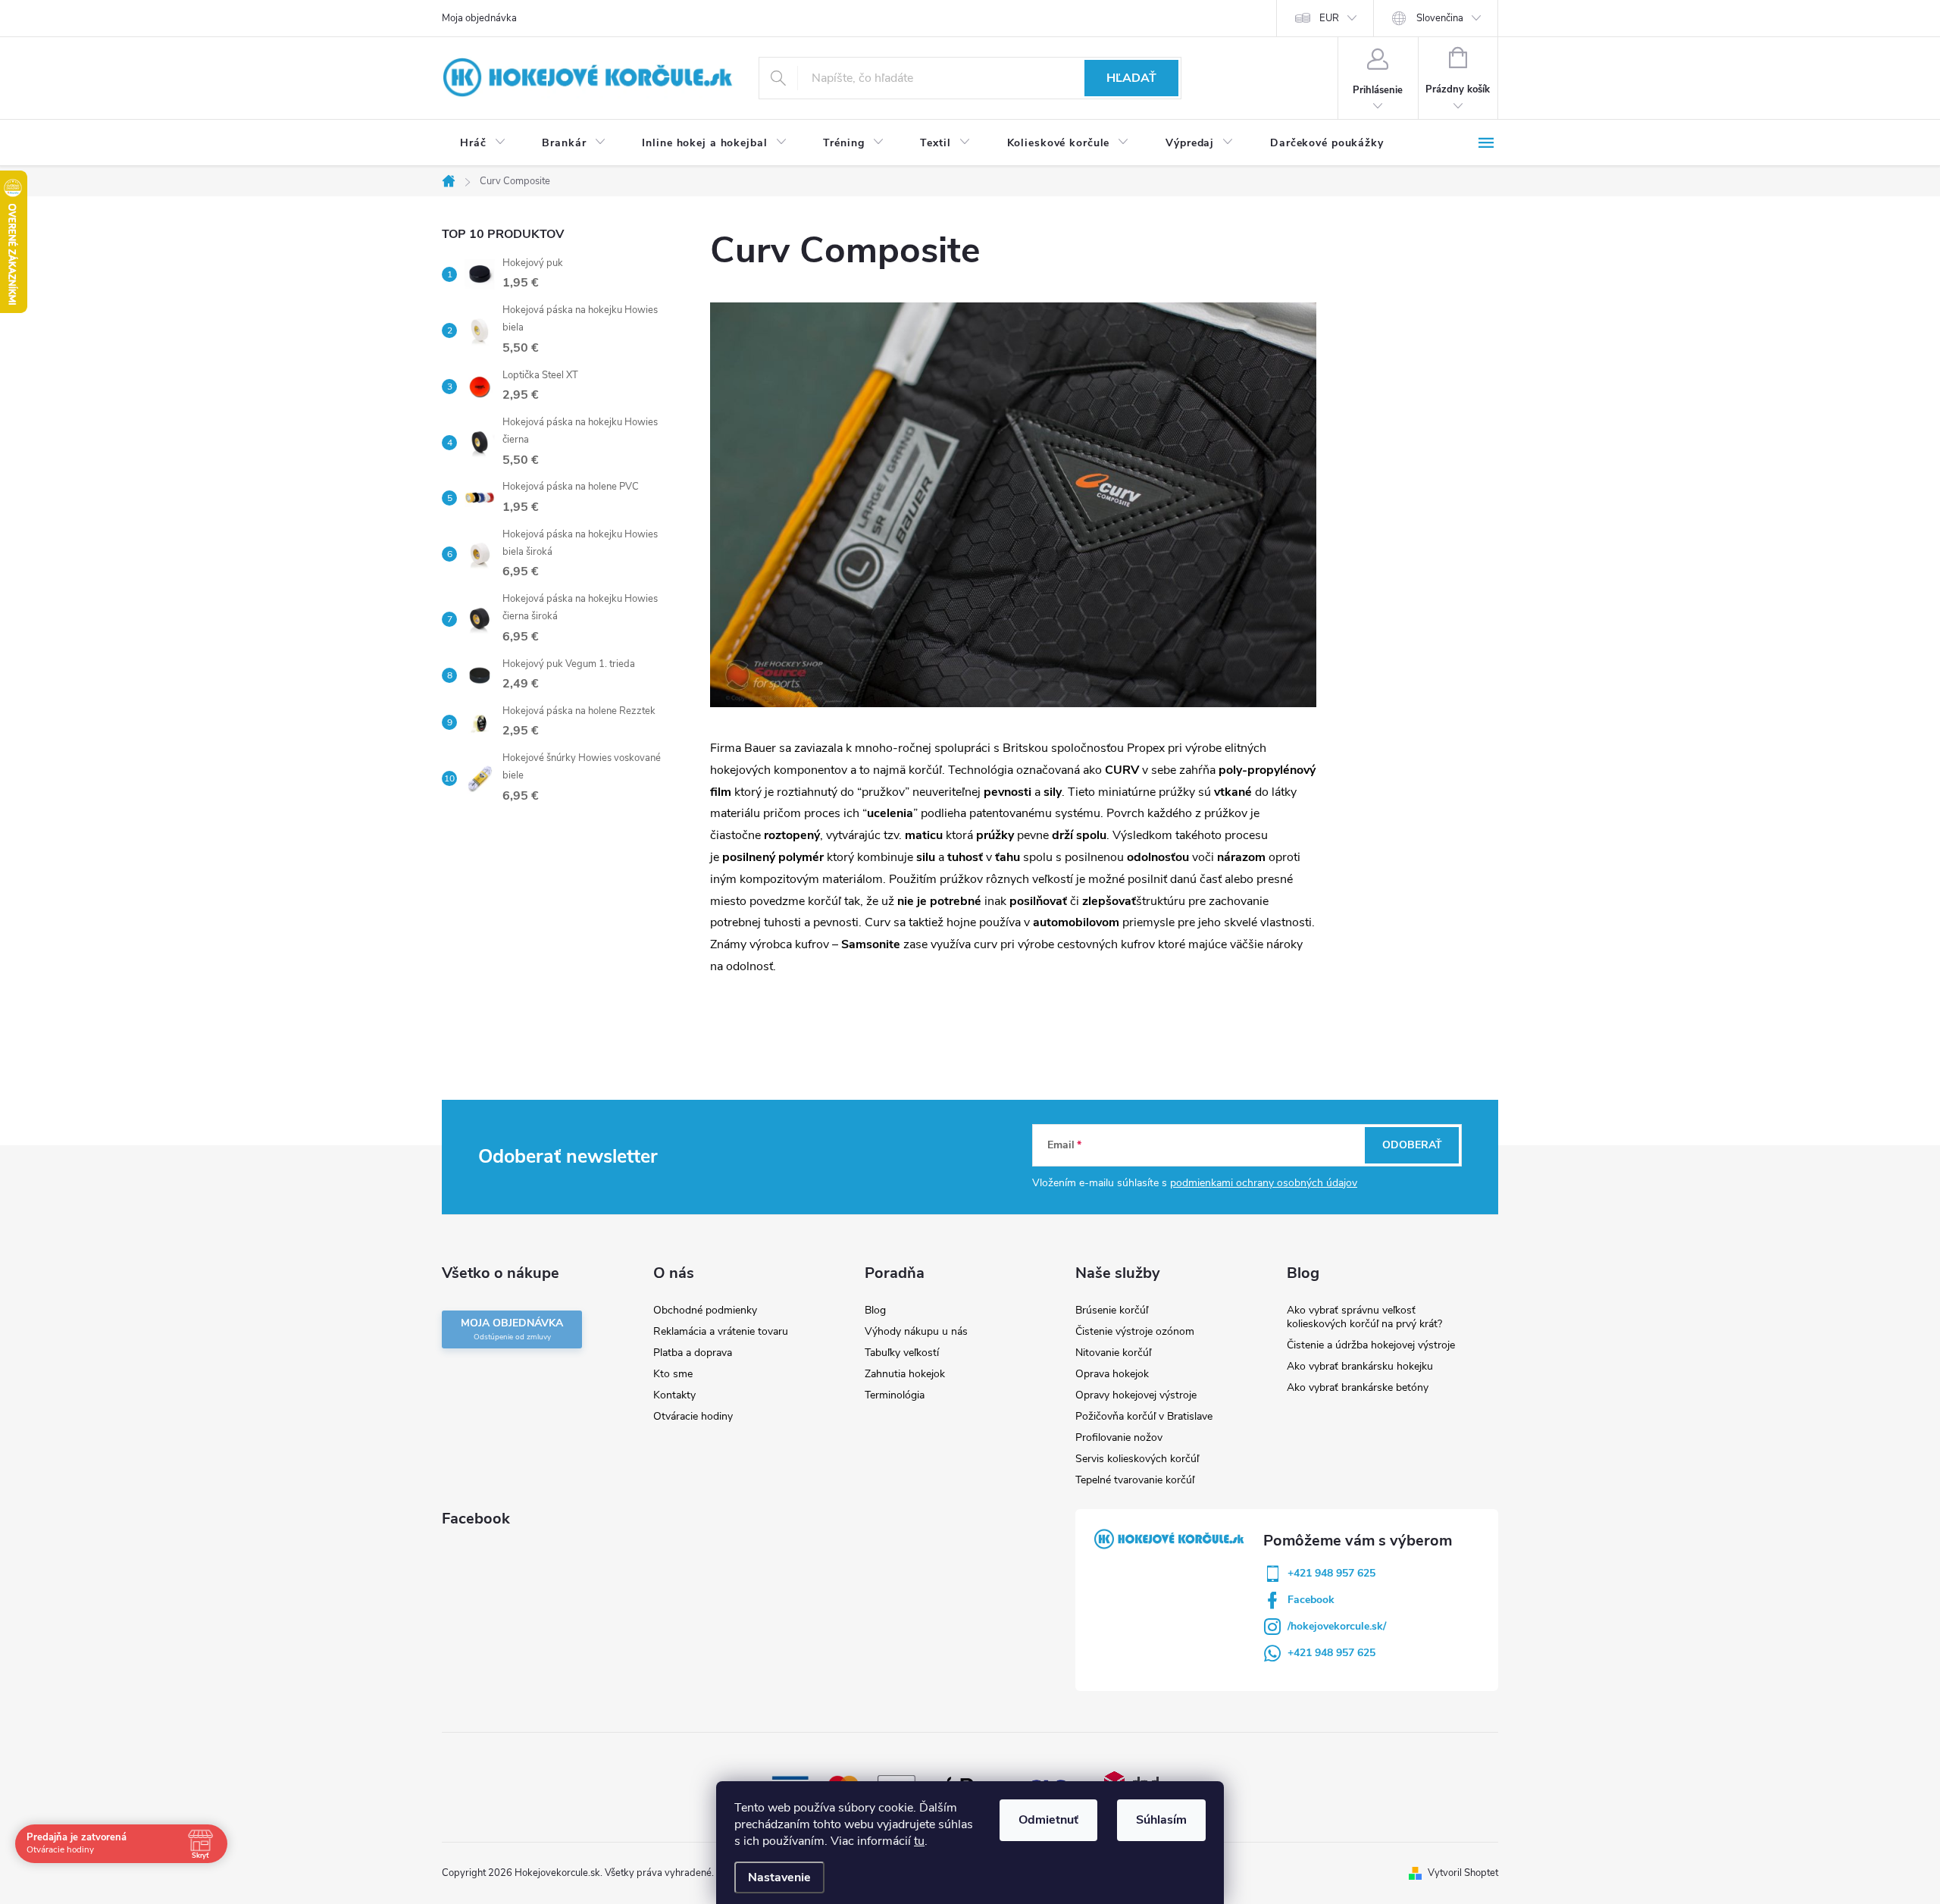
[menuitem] (483, 143)
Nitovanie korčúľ (1113, 1353)
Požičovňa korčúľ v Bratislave (1144, 1416)
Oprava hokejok (1112, 1374)
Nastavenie (779, 1877)
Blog (875, 1310)
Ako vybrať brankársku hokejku (1360, 1366)
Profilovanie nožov (1119, 1437)
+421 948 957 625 (1331, 1573)
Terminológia (895, 1395)
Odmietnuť (1048, 1820)
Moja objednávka (479, 18)
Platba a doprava (693, 1353)
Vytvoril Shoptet (1463, 1873)
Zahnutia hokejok (905, 1374)
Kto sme (673, 1374)
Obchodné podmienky (705, 1310)
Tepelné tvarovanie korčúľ (1135, 1480)
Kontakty (674, 1395)
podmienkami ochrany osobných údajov (1264, 1183)
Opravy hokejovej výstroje (1136, 1395)
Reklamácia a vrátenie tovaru (721, 1331)
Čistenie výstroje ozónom (1135, 1331)
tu (919, 1841)
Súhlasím (1161, 1820)
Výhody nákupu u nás (916, 1331)
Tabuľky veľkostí (902, 1353)
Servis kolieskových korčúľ (1137, 1459)
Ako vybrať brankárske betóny (1358, 1387)
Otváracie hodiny (693, 1416)
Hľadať (1131, 78)
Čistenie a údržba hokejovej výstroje (1371, 1345)
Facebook (1311, 1600)
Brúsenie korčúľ (1112, 1310)
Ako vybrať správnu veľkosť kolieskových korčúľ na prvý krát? (1364, 1317)
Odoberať (1412, 1145)
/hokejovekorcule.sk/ (1337, 1626)
